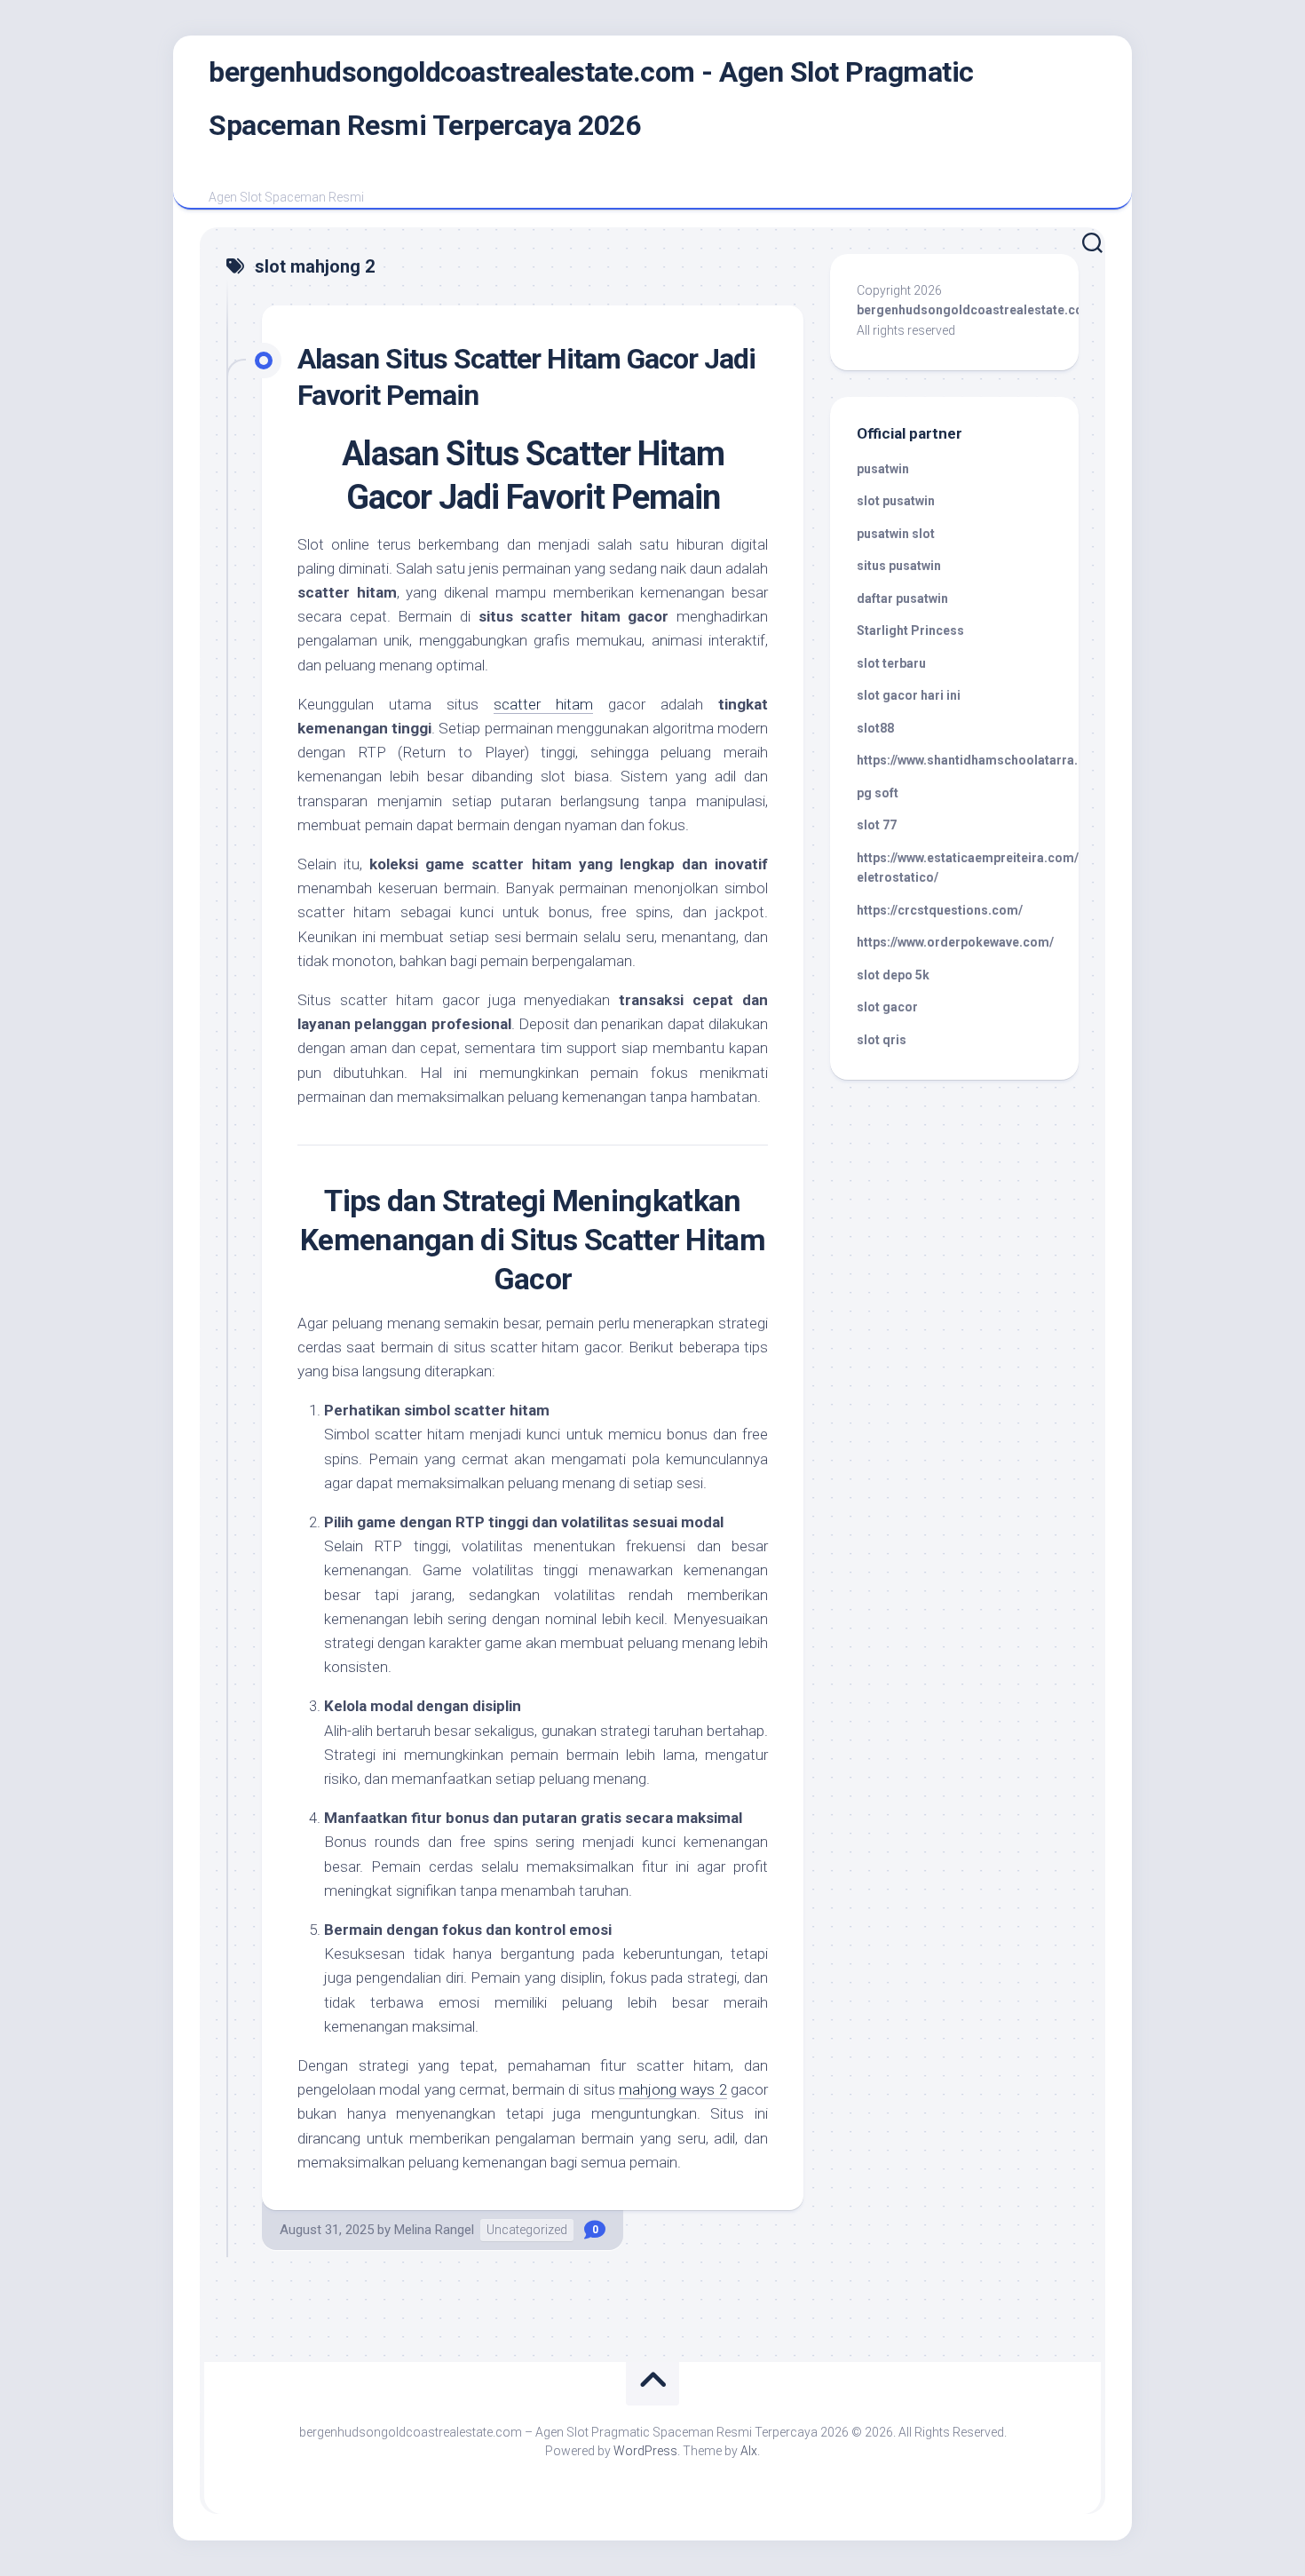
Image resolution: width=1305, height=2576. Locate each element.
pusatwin (883, 469)
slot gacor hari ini (909, 695)
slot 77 (877, 825)
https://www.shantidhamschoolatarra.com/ (983, 760)
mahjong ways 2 (673, 2089)
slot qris (882, 1040)
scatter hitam (543, 704)
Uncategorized (527, 2230)
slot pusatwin (896, 501)
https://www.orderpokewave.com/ (955, 942)
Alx (749, 2451)
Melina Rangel (434, 2230)
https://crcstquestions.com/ (940, 910)
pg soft (878, 793)
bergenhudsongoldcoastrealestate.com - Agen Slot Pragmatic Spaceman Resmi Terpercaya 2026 (591, 99)
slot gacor (887, 1007)
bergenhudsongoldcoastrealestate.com (976, 310)
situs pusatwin (899, 566)
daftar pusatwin (902, 598)
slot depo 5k (893, 975)
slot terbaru (891, 663)
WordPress (645, 2451)
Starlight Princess (910, 630)
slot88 (875, 728)
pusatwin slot (896, 534)
